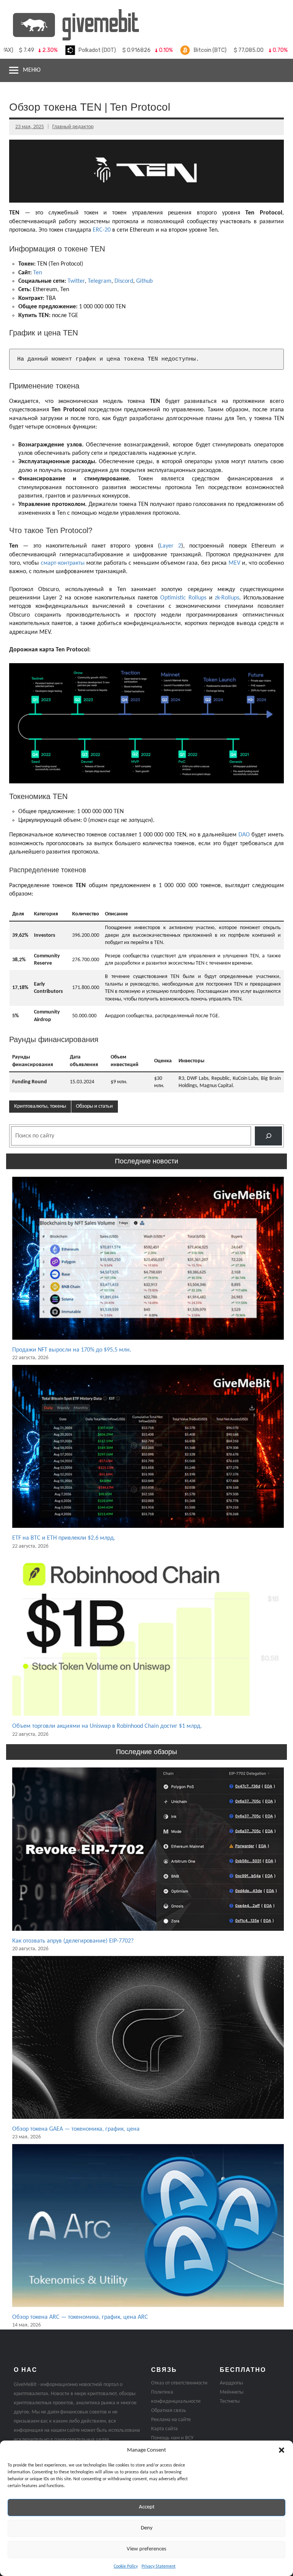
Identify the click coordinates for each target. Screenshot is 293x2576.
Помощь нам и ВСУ (172, 2438)
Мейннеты (232, 2392)
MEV (234, 563)
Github (144, 281)
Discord (124, 281)
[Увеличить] (274, 673)
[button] (282, 2450)
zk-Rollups (227, 598)
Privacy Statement (159, 2566)
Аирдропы (231, 2383)
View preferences (146, 2549)
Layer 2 (171, 546)
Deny (147, 2528)
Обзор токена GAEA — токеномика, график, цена (76, 2129)
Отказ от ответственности (179, 2383)
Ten (38, 273)
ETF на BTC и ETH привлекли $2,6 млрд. (64, 1538)
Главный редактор (73, 127)
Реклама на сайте (171, 2420)
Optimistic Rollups (183, 598)
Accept (147, 2507)
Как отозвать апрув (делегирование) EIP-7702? (73, 1941)
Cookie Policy (126, 2566)
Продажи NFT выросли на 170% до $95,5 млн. (72, 1350)
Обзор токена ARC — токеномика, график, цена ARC (80, 2317)
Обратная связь (169, 2411)
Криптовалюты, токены (40, 1106)
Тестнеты (230, 2401)
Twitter (76, 281)
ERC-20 (102, 230)
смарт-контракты (63, 563)
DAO (244, 835)
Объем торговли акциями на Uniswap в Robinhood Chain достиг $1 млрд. (107, 1726)
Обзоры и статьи (94, 1106)
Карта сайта (164, 2429)
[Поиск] (268, 1136)
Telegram (100, 281)
